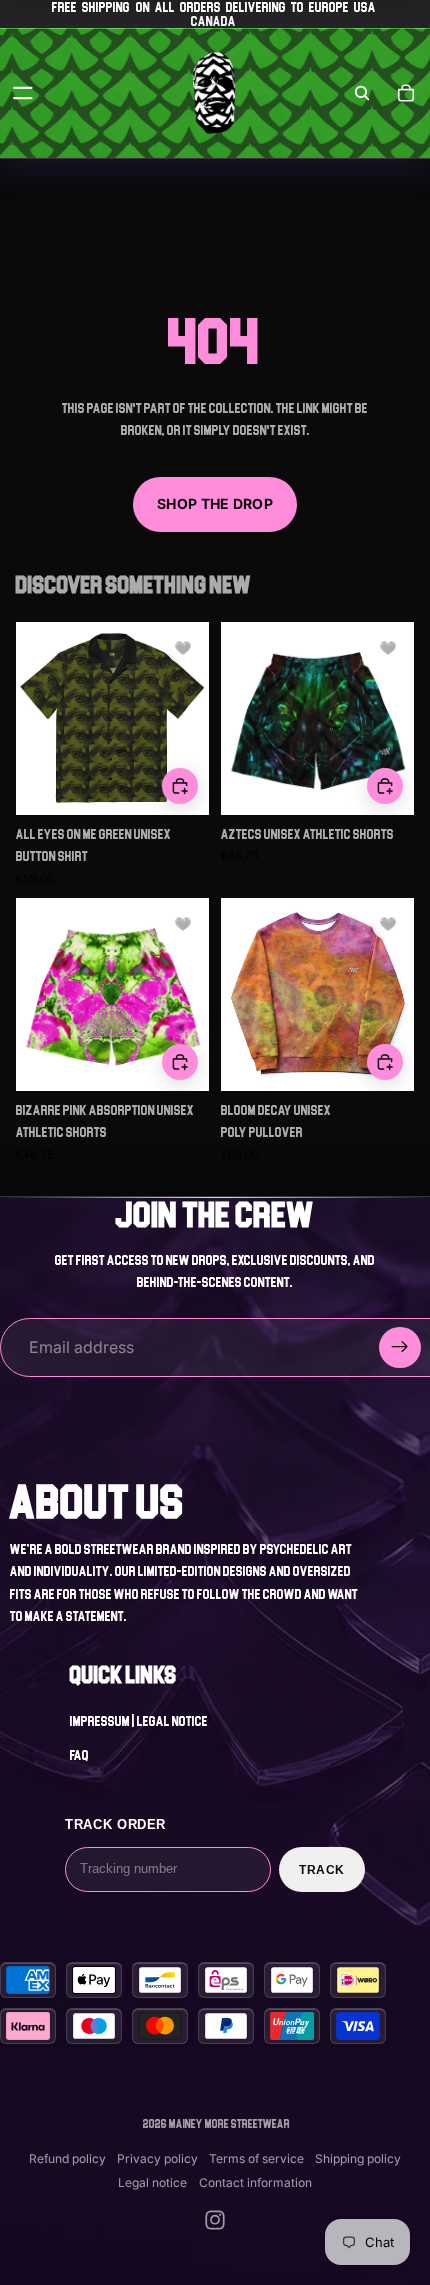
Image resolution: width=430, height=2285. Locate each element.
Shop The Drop (215, 503)
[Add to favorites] (183, 648)
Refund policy (67, 2158)
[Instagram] (215, 2220)
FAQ (79, 1755)
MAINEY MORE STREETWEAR (229, 2124)
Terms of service (256, 2158)
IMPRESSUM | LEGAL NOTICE (139, 1721)
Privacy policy (157, 2158)
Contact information (255, 2182)
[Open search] (362, 93)
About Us (97, 1501)
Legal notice (152, 2182)
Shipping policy (358, 2158)
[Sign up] (400, 1348)
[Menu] (23, 93)
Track (322, 1870)
